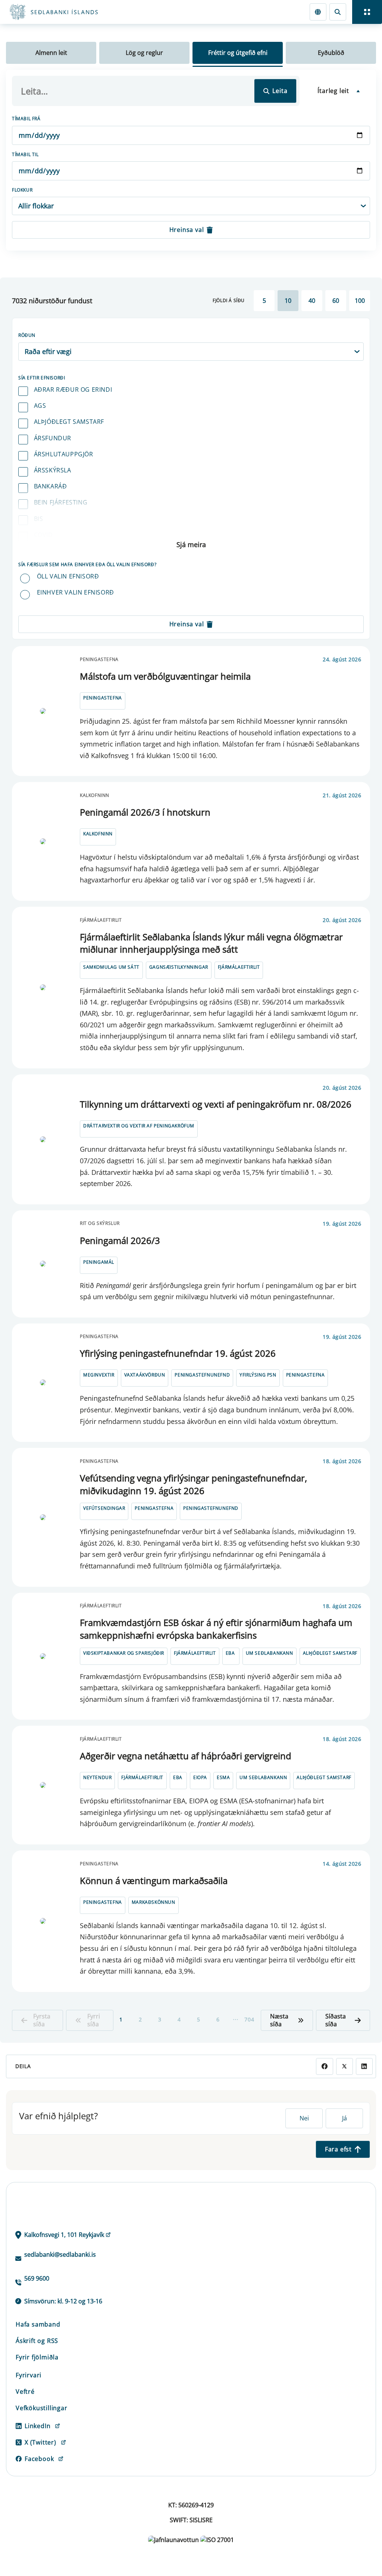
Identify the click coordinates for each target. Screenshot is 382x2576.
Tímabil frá (26, 119)
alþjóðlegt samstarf (69, 422)
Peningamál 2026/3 (120, 1240)
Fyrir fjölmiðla (37, 2357)
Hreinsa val (187, 230)
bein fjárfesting (61, 502)
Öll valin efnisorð (68, 576)
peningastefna (103, 698)
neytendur (97, 1777)
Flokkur (22, 190)
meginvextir (99, 1375)
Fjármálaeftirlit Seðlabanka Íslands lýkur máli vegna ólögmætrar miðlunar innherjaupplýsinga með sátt (211, 943)
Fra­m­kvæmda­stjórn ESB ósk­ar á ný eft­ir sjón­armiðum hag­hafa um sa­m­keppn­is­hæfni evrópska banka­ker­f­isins (216, 1629)
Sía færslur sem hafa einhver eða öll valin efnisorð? (87, 564)
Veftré (25, 2392)
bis (39, 519)
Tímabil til (25, 154)
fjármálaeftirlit (239, 967)
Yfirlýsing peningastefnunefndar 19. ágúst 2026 (178, 1353)
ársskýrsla (53, 470)
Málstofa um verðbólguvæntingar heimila (165, 676)
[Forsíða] (81, 12)
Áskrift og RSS (37, 2341)
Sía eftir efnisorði (42, 378)
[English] (318, 12)
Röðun (27, 335)
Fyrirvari (29, 2375)
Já (345, 2118)
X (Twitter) (40, 2442)
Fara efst (338, 2149)
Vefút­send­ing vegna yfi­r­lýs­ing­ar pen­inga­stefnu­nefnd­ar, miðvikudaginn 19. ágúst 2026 (193, 1484)
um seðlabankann (270, 1653)
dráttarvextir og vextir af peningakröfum (139, 1126)
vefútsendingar (104, 1508)
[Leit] (338, 12)
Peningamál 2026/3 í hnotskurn (145, 812)
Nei (304, 2118)
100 (360, 301)
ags (40, 406)
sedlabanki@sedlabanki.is (60, 2254)
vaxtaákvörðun (145, 1375)
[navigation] (367, 12)
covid (43, 535)
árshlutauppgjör (64, 454)
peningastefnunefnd (202, 1375)
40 (312, 301)
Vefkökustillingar (42, 2408)
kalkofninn (98, 834)
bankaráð (51, 486)
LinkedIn (37, 2426)
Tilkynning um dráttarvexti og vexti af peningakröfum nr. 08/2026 (216, 1104)
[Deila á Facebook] (324, 2066)
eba (230, 1653)
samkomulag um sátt (111, 967)
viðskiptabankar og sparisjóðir (124, 1653)
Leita (280, 91)
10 (288, 301)
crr (40, 551)
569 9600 (37, 2278)
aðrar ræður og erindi (73, 389)
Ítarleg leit (333, 91)
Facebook (39, 2459)
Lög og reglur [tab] (144, 53)
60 (336, 301)
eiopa (200, 1777)
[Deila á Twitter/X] (345, 2066)
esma (223, 1777)
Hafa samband (38, 2324)
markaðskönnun (154, 1902)
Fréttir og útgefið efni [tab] (238, 53)
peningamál (99, 1262)
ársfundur (53, 438)
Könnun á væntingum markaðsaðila (154, 1880)
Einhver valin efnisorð (76, 592)
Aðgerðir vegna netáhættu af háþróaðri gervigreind (186, 1756)
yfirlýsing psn (258, 1375)
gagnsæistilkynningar (179, 967)
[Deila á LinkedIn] (364, 2066)
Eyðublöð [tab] (331, 53)
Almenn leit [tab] (51, 53)
